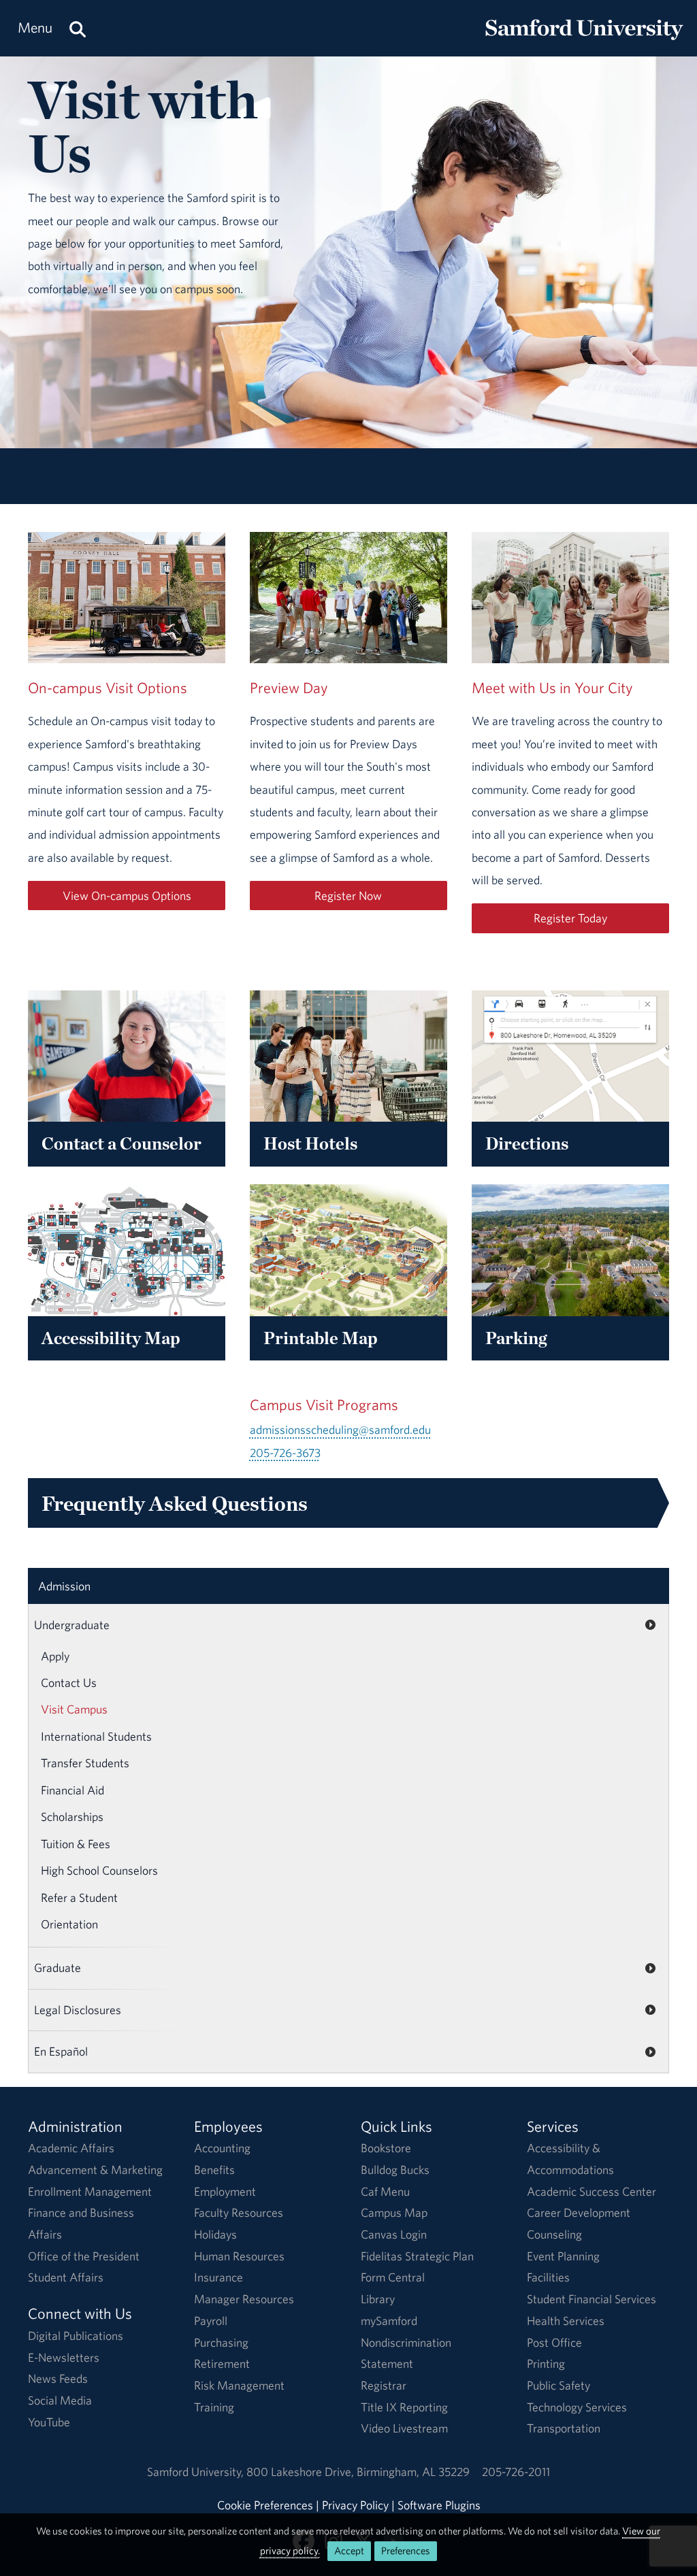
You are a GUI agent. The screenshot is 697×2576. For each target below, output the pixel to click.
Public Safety (558, 2385)
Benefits (214, 2170)
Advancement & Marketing (95, 2170)
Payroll (211, 2321)
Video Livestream (404, 2428)
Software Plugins (439, 2505)
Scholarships (72, 1817)
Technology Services (577, 2407)
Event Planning (563, 2256)
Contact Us (69, 1683)
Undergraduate (72, 1625)
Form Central (393, 2277)
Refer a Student (79, 1897)
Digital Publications (76, 2336)
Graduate (58, 1968)
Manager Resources (244, 2299)
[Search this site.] (78, 28)
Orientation (69, 1924)
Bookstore (386, 2148)
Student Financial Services (591, 2299)
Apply (55, 1656)
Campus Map (394, 2212)
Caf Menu (385, 2191)
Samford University (197, 2472)
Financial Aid (72, 1790)
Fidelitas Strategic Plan (417, 2256)
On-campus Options (127, 896)
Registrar (384, 2385)
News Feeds (58, 2378)
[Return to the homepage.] (584, 41)
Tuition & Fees (76, 1844)
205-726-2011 (516, 2472)
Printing (546, 2363)
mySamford (389, 2321)
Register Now (348, 896)
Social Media (60, 2400)
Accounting (222, 2148)
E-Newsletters (64, 2357)
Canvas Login (394, 2234)
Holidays (215, 2234)
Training (214, 2407)
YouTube (49, 2422)
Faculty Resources (239, 2212)
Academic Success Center (591, 2191)
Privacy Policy (355, 2505)
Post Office (554, 2342)
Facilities (548, 2277)
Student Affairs (66, 2277)
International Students (96, 1736)
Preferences (406, 2550)
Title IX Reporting (404, 2407)
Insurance (218, 2277)
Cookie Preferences (265, 2505)
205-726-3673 (285, 1453)
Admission (64, 1586)
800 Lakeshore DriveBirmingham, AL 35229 (358, 2472)
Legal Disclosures (78, 2010)
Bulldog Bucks (395, 2170)
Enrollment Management (90, 2191)
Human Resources (239, 2256)
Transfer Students (85, 1763)
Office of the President (84, 2256)
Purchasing (221, 2342)
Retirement (222, 2363)
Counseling (554, 2234)
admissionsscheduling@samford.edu (340, 1429)
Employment (225, 2191)
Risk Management (239, 2385)
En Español (61, 2051)
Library (378, 2299)
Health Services (566, 2321)
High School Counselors (99, 1870)
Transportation (564, 2428)
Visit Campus (74, 1709)
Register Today (570, 918)
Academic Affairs (71, 2148)
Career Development (579, 2212)
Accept (349, 2550)
